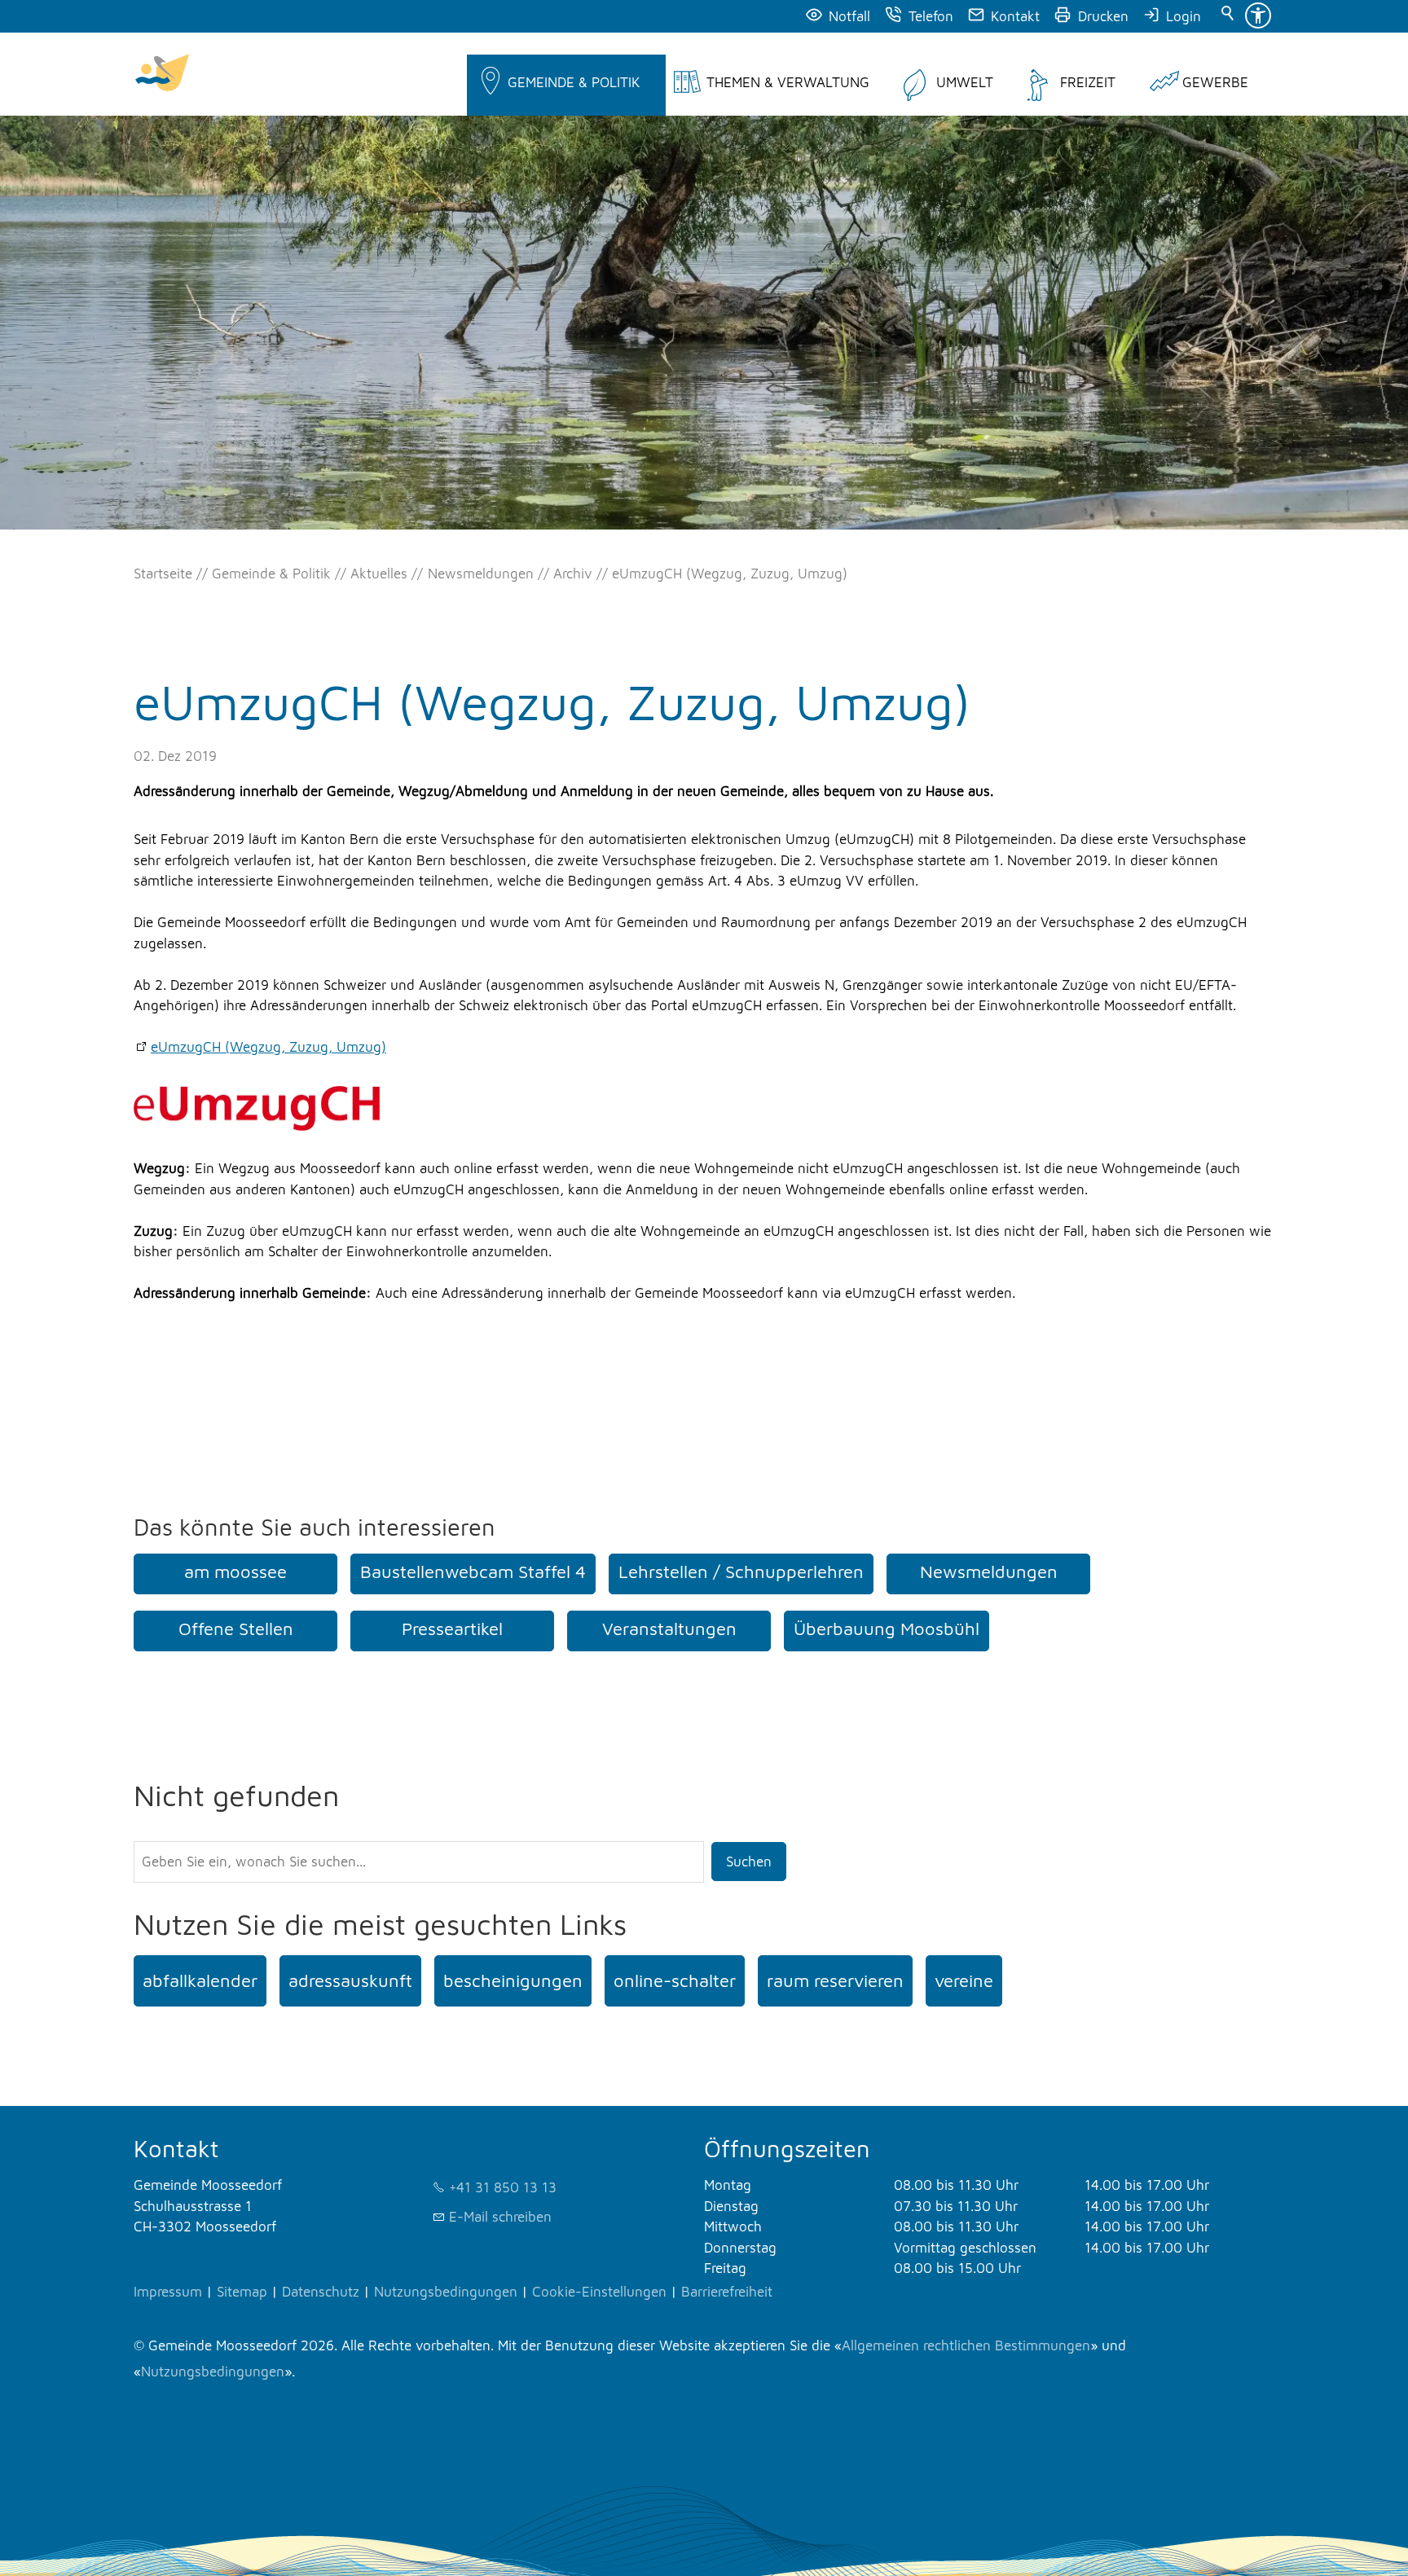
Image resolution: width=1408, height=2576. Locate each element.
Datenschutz (321, 2292)
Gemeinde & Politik (574, 82)
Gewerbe (1215, 82)
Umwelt (965, 82)
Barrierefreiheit (727, 2292)
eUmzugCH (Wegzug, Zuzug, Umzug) (268, 1047)
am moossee (235, 1572)
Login (1184, 16)
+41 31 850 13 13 (503, 2187)
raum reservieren (835, 1980)
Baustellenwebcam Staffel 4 (473, 1572)
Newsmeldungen (989, 1572)
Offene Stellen (236, 1629)
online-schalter (675, 1980)
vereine (964, 1980)
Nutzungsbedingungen (446, 2292)
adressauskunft (350, 1980)
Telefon (931, 16)
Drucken (1103, 16)
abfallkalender (200, 1980)
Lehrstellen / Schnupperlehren (741, 1572)
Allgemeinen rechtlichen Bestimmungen (966, 2345)
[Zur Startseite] (162, 74)
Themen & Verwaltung (788, 82)
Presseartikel (452, 1629)
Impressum (168, 2292)
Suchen (749, 1862)
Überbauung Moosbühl (887, 1629)
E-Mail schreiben (500, 2217)
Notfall (849, 16)
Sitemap (242, 2292)
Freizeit (1088, 82)
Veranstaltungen (669, 1629)
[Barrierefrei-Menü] (1258, 15)
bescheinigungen (513, 1980)
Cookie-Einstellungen (599, 2292)
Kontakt (1015, 16)
